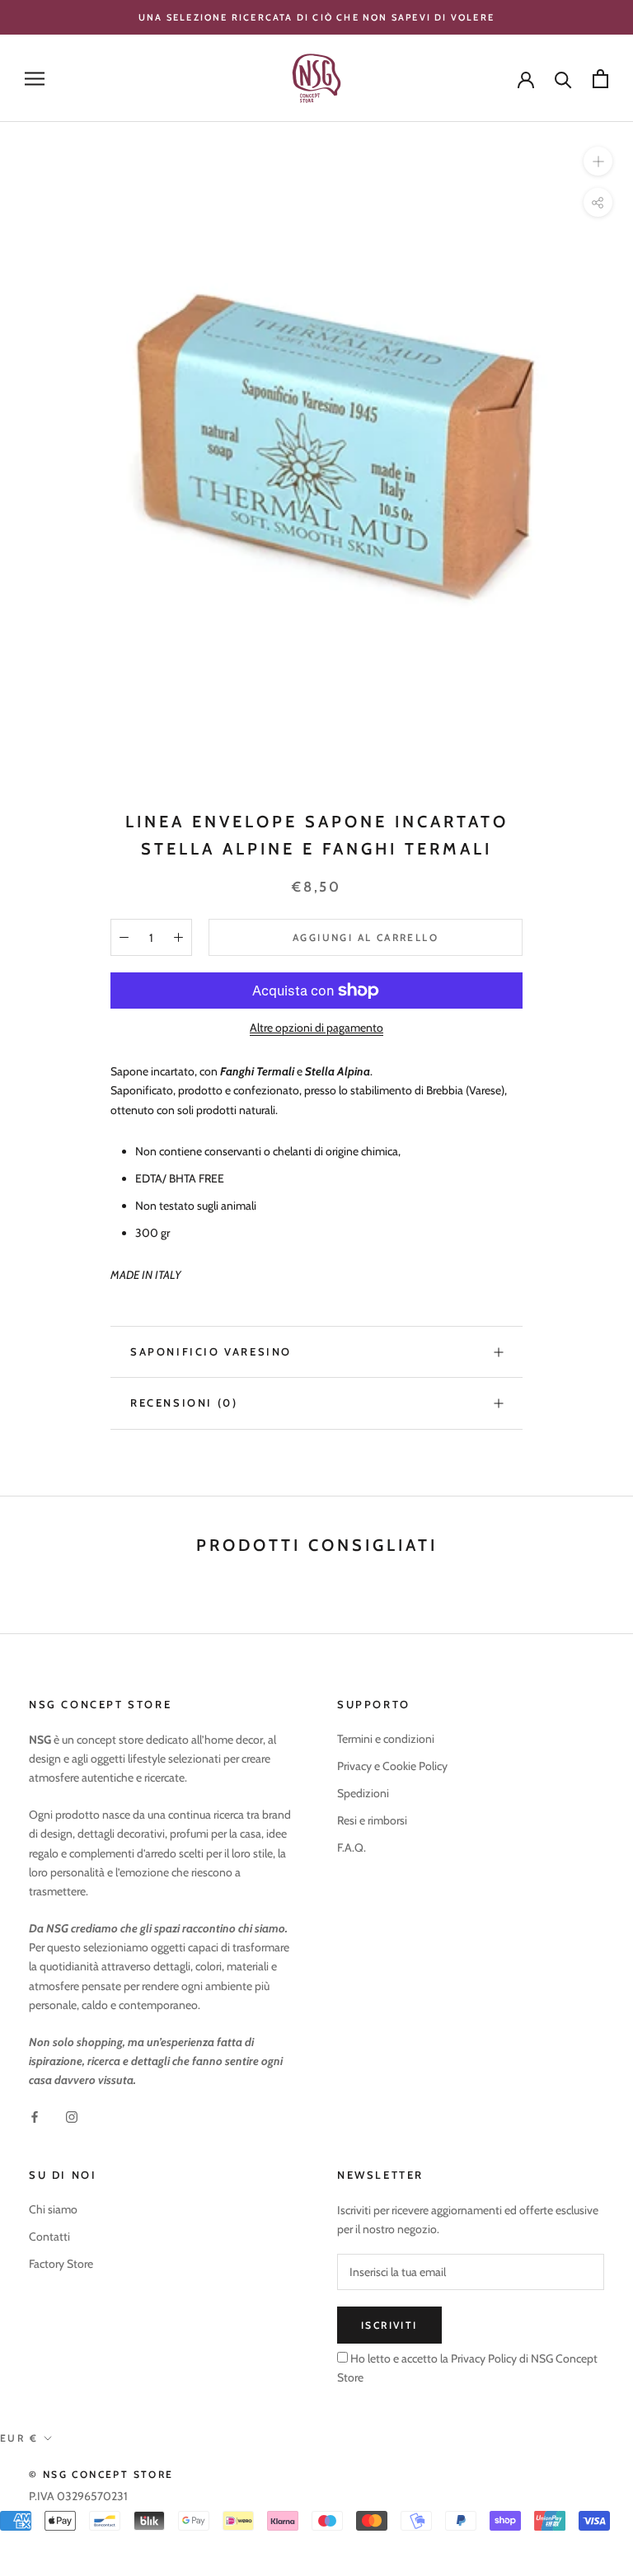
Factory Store (61, 2264)
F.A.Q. (352, 1848)
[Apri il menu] (35, 79)
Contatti (49, 2236)
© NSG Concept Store (101, 2474)
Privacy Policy (483, 2358)
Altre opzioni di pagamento (316, 1028)
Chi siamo (53, 2209)
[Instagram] (72, 2116)
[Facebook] (35, 2116)
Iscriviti (389, 2325)
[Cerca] (563, 79)
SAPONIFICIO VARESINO (211, 1351)
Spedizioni (363, 1793)
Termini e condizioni (386, 1739)
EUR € (19, 2438)
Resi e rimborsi (372, 1820)
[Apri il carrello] (600, 79)
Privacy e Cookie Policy (392, 1766)
